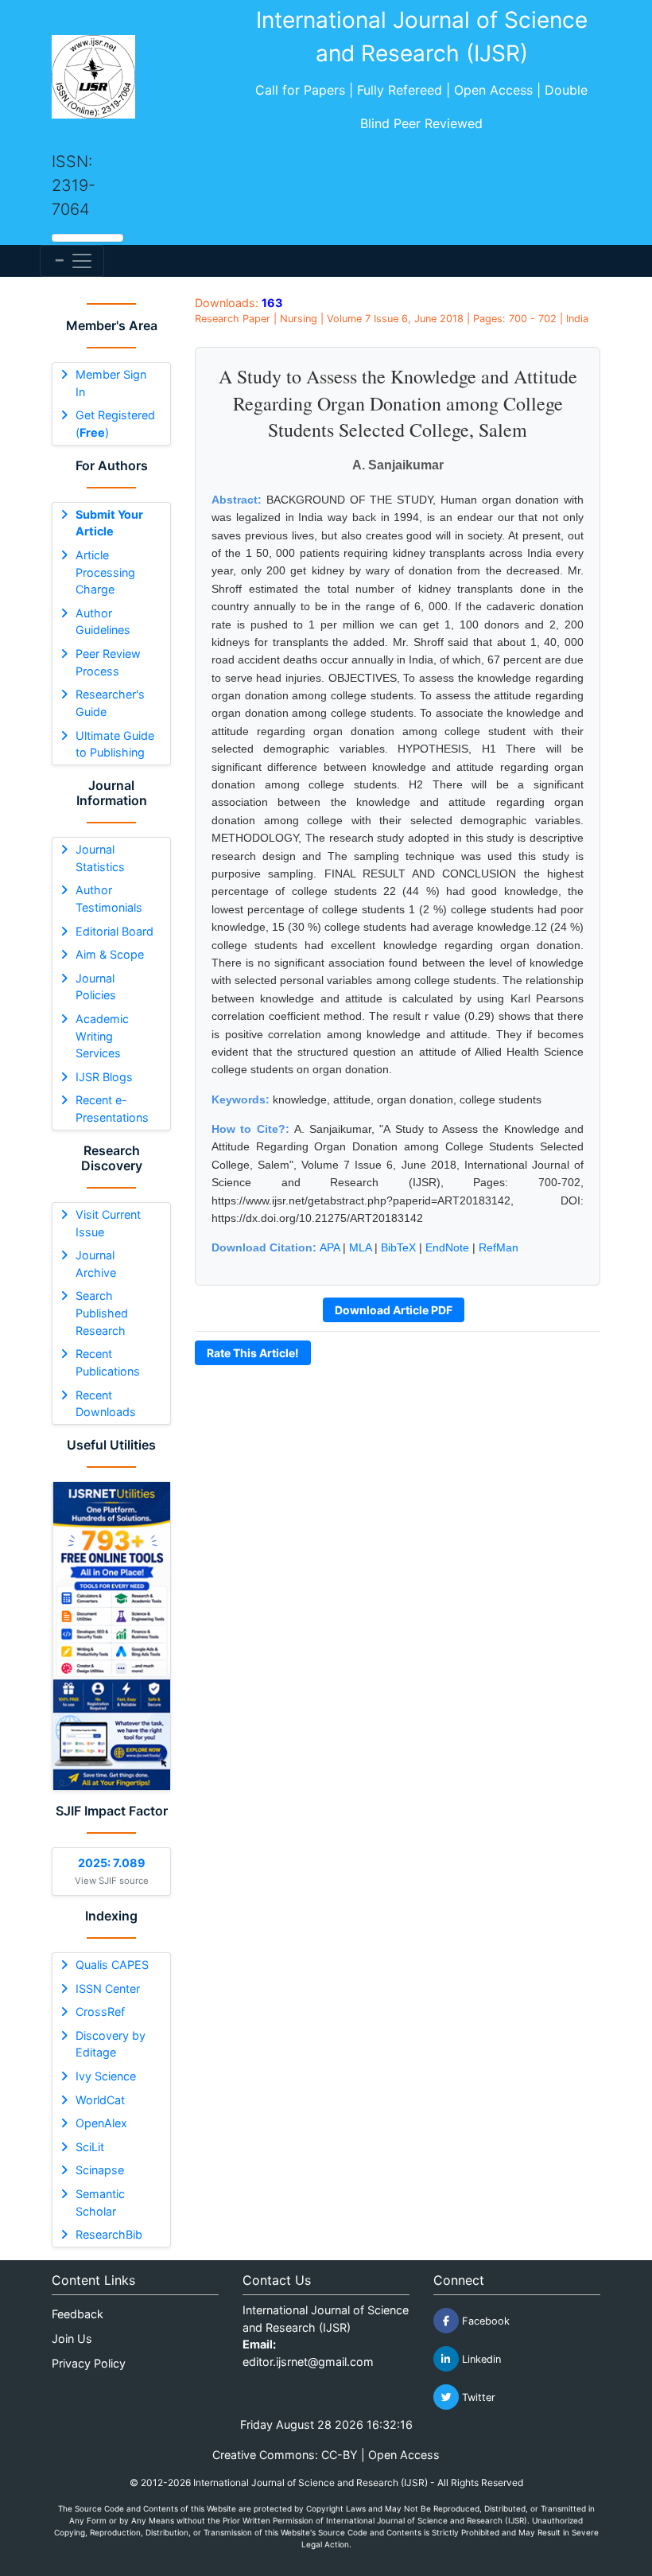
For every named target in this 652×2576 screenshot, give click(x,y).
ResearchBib (109, 2234)
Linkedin (480, 2359)
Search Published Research (102, 1313)
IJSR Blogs (104, 1077)
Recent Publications (108, 1362)
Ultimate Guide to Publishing (115, 744)
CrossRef (100, 2012)
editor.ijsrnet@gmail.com (308, 2362)
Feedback (78, 2314)
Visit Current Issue (108, 1223)
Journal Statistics (100, 858)
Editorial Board (114, 931)
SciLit (90, 2147)
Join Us (72, 2339)
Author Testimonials (109, 899)
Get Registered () (115, 424)
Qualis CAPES (112, 1965)
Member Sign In (111, 383)
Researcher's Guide (110, 703)
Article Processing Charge (105, 572)
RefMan (499, 1247)
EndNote (447, 1247)
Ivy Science (106, 2076)
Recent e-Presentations (112, 1109)
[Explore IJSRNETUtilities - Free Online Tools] (111, 1636)
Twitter (477, 2397)
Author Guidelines (103, 622)
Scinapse (100, 2170)
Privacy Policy (89, 2363)
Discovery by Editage (111, 2044)
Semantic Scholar (100, 2202)
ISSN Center (108, 1988)
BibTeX (398, 1247)
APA (330, 1247)
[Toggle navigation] (72, 261)
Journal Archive (96, 1264)
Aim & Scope (110, 954)
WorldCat (100, 2100)
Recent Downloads (106, 1404)
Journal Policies (96, 987)
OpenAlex (101, 2123)
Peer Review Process (108, 662)
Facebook (484, 2321)
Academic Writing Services (102, 1036)
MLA (360, 1247)
